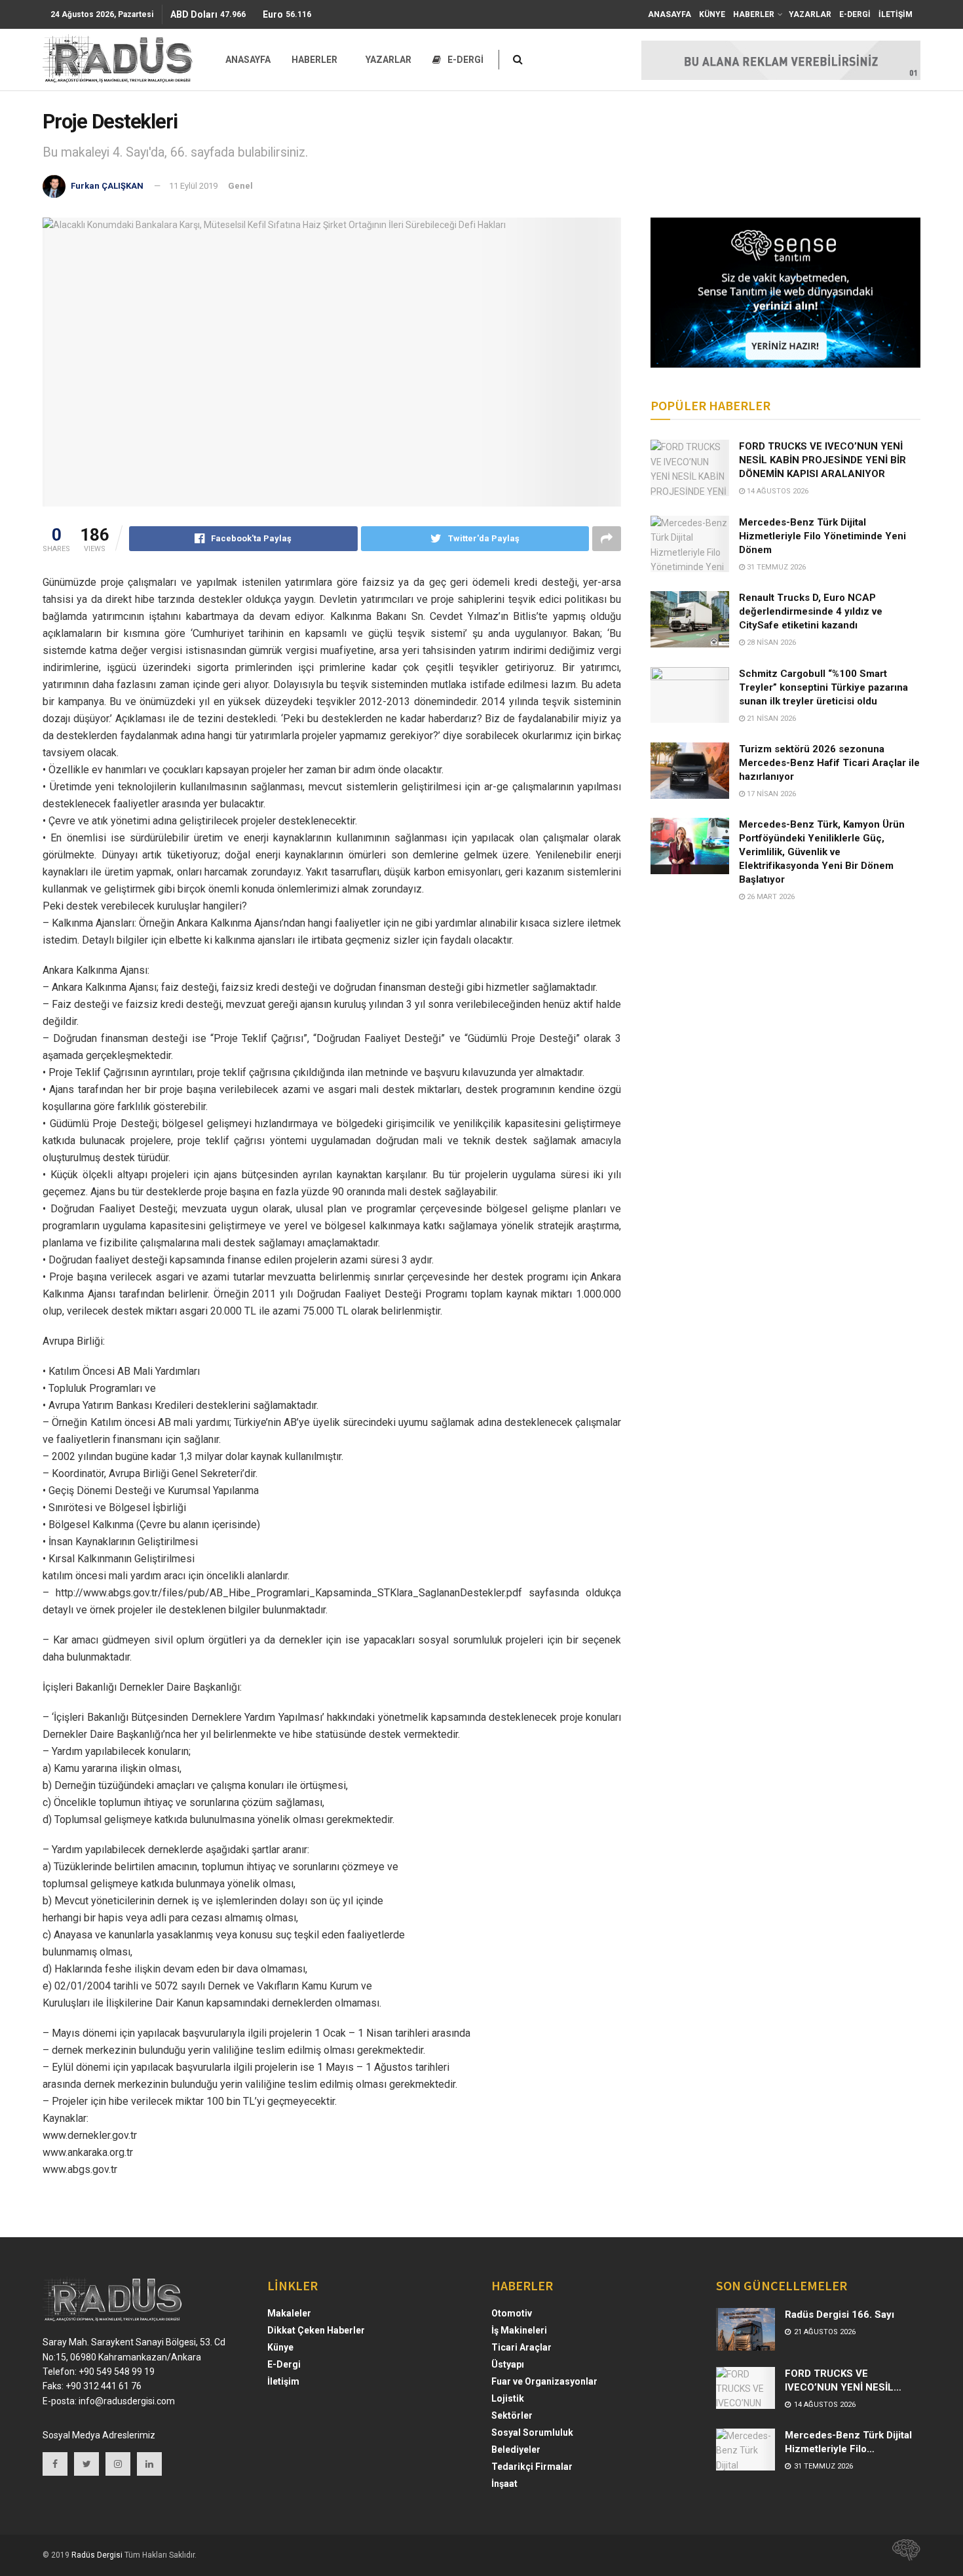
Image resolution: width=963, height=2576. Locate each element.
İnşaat (504, 2484)
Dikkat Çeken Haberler (316, 2330)
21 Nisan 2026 (770, 719)
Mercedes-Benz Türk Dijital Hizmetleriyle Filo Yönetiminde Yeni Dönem (822, 536)
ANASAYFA (670, 14)
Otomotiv (512, 2313)
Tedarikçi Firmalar (532, 2467)
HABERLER (754, 14)
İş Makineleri (519, 2330)
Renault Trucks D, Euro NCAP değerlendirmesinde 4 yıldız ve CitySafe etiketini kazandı (811, 611)
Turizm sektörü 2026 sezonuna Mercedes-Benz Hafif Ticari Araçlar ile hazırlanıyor (829, 763)
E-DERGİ (855, 14)
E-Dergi (284, 2364)
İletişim (283, 2381)
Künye (280, 2347)
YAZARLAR (810, 14)
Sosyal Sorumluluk (532, 2432)
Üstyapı (508, 2364)
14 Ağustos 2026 (777, 491)
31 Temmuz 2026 (775, 567)
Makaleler (289, 2313)
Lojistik (508, 2398)
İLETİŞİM (896, 14)
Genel (240, 186)
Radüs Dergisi (97, 2555)
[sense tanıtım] (902, 2555)
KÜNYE (712, 14)
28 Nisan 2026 (770, 643)
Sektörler (512, 2415)
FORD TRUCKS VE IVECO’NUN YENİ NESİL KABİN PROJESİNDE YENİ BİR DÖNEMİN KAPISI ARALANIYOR (822, 460)
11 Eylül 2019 (193, 186)
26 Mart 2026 (770, 897)
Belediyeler (516, 2450)
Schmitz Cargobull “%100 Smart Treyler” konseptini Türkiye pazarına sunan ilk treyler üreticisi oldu (823, 687)
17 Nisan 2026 (770, 794)
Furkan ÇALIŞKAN (107, 186)
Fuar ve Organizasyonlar (544, 2381)
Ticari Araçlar (521, 2347)
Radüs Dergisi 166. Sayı (840, 2315)
